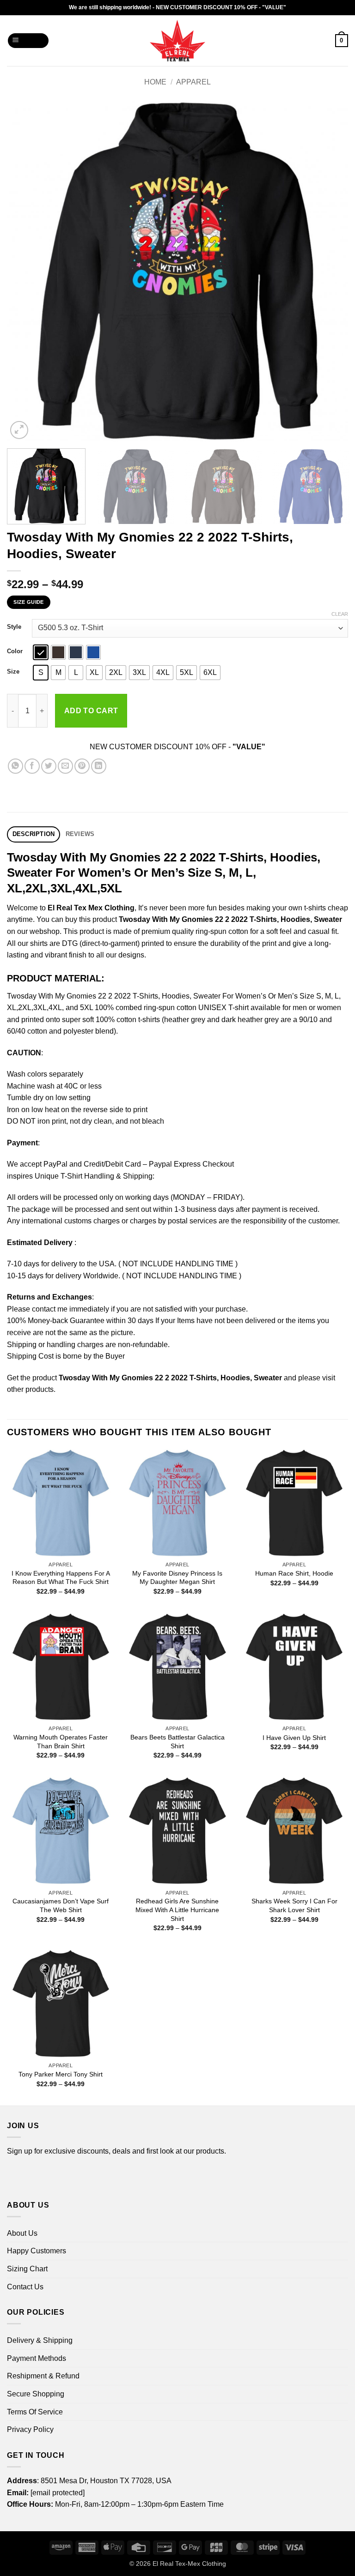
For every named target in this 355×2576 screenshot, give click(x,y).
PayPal (55, 1164)
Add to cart (91, 711)
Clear (340, 614)
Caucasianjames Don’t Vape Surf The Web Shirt (61, 1905)
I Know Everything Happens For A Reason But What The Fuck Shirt (61, 1578)
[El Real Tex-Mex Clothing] (178, 41)
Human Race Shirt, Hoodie (294, 1573)
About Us (22, 2233)
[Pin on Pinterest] (82, 766)
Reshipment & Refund (43, 2376)
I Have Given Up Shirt (294, 1738)
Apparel (193, 82)
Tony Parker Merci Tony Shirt (61, 2074)
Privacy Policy (30, 2429)
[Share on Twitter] (49, 766)
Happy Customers (37, 2251)
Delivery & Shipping (40, 2340)
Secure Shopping (36, 2394)
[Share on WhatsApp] (15, 766)
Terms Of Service (35, 2412)
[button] (28, 41)
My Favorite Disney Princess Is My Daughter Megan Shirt (177, 1578)
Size (13, 672)
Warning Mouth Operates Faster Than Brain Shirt (61, 1742)
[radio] (41, 652)
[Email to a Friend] (65, 766)
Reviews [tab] (80, 834)
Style (14, 627)
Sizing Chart (27, 2269)
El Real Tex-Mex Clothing (189, 2564)
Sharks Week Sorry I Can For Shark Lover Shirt (294, 1905)
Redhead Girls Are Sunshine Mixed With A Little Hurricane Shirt (177, 1910)
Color (15, 651)
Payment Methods (37, 2358)
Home (155, 82)
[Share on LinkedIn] (99, 766)
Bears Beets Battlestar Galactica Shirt (177, 1742)
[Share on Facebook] (32, 766)
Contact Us (25, 2287)
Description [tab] (34, 834)
